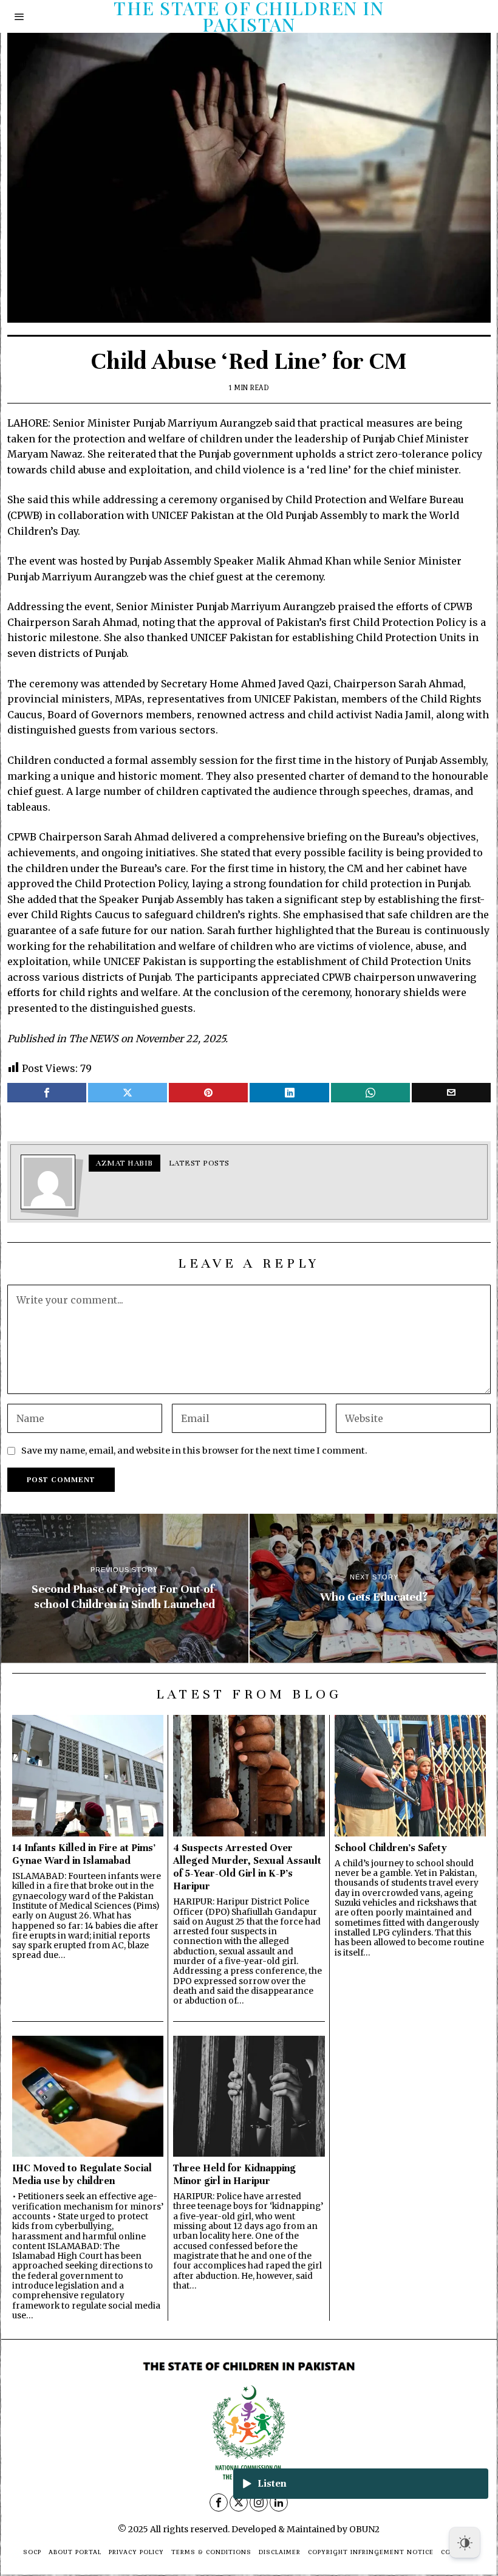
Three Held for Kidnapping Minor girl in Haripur (234, 2174)
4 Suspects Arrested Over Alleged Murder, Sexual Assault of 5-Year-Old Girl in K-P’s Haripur (247, 1867)
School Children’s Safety (391, 1848)
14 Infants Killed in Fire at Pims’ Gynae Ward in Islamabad (84, 1854)
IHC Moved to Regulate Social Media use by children (82, 2174)
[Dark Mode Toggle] (465, 2543)
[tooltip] (47, 1093)
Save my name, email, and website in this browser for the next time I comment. (194, 1451)
